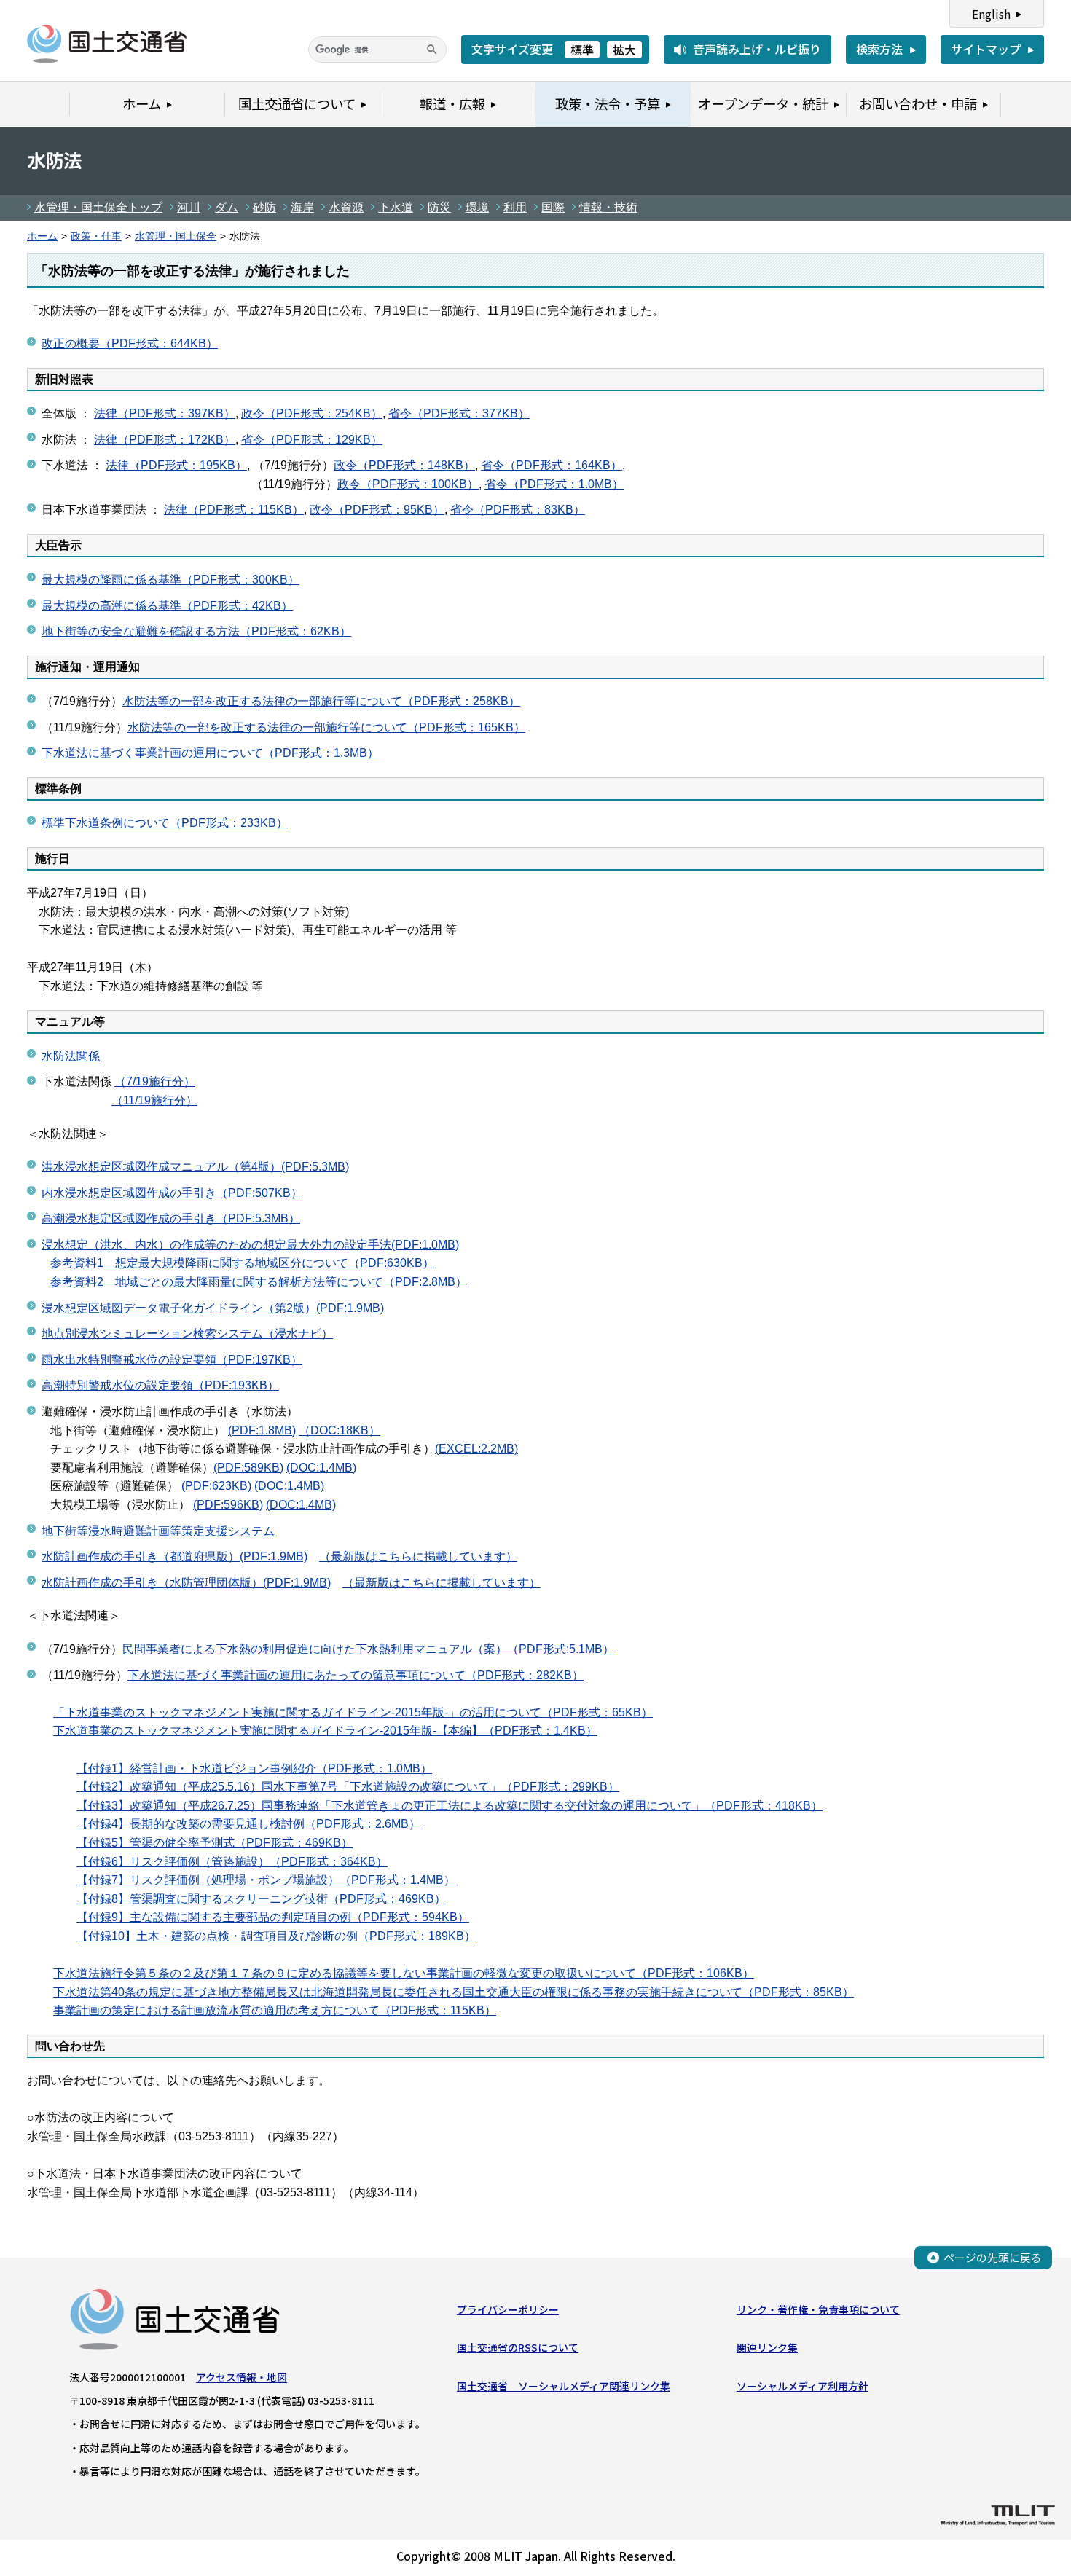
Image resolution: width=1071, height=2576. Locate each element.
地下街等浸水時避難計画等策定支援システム (158, 1531)
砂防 (264, 207)
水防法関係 (71, 1056)
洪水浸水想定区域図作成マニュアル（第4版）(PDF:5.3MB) (195, 1167)
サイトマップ (986, 49)
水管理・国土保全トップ (98, 207)
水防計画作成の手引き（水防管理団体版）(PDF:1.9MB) (186, 1583)
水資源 (346, 207)
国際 (553, 207)
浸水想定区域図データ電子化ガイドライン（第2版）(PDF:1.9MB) (213, 1308)
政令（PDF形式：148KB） (404, 465)
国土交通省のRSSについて (518, 2347)
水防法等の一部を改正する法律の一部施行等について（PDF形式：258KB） (321, 701)
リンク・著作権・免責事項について (818, 2309)
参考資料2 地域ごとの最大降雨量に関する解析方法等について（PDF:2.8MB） (259, 1282)
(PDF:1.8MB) (262, 1430)
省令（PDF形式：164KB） (552, 465)
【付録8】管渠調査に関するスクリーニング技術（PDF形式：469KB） (261, 1899)
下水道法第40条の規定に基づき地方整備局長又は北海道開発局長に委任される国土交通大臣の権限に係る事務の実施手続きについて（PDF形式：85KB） (454, 1992)
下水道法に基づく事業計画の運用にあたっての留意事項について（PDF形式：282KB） (356, 1675)
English (991, 14)
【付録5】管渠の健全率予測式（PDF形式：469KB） (215, 1843)
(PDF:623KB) (216, 1486)
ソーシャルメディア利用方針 (803, 2386)
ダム (227, 207)
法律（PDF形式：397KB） (165, 413)
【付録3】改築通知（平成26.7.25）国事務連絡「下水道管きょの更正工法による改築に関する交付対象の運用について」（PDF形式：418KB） (450, 1806)
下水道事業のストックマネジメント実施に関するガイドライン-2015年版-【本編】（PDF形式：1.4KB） (325, 1731)
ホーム (42, 236)
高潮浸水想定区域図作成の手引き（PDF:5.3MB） (171, 1218)
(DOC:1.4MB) (321, 1468)
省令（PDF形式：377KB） (459, 413)
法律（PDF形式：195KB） (176, 465)
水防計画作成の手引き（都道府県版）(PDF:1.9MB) (174, 1556)
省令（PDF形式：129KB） (312, 440)
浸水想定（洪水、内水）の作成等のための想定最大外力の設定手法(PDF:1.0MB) (250, 1245)
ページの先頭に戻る (993, 2257)
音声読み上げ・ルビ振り (757, 49)
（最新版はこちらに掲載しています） (418, 1556)
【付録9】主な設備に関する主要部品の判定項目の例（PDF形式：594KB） (273, 1917)
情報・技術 (608, 207)
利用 (515, 207)
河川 (189, 207)
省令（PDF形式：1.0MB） (554, 484)
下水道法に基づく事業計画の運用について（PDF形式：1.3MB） (210, 753)
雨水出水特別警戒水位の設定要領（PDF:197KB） (172, 1360)
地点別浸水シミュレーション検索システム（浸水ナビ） (187, 1334)
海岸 (302, 207)
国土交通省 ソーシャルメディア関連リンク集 (564, 2386)
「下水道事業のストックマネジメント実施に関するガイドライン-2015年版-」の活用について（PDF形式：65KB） (353, 1712)
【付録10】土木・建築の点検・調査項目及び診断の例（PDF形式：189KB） (276, 1936)
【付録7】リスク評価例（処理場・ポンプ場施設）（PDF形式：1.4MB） (266, 1880)
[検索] (432, 50)
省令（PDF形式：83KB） (518, 510)
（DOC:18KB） (340, 1430)
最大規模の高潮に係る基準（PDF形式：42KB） (167, 606)
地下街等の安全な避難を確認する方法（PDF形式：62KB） (196, 631)
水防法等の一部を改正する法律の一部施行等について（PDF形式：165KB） (326, 727)
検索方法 (879, 49)
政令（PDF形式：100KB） (408, 484)
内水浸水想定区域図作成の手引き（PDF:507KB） (172, 1193)
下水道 (396, 207)
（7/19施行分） (155, 1081)
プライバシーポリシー (508, 2309)
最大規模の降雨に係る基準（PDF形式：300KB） (170, 580)
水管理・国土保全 (176, 236)
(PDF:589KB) (248, 1468)
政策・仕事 (96, 236)
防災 (439, 207)
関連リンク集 (767, 2347)
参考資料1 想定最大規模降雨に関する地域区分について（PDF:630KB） (242, 1263)
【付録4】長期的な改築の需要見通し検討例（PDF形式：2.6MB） (248, 1824)
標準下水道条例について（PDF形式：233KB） (165, 823)
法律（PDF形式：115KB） (234, 510)
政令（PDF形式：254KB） (312, 413)
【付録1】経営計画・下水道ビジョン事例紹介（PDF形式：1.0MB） (254, 1768)
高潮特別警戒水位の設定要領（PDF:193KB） (160, 1385)
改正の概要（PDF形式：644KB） (130, 343)
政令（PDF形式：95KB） (377, 510)
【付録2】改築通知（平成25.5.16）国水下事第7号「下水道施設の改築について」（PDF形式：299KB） (348, 1787)
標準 (582, 50)
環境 (477, 207)
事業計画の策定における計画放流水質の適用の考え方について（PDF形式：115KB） (275, 2010)
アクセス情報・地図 (242, 2377)
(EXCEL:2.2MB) (476, 1449)
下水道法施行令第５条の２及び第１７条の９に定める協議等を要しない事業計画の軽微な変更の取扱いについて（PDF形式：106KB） (404, 1973)
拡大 (624, 50)
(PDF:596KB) (228, 1505)
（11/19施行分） (154, 1100)
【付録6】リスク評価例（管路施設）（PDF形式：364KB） (232, 1862)
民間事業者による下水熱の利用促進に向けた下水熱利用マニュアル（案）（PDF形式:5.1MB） (368, 1649)
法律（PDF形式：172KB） (165, 440)
